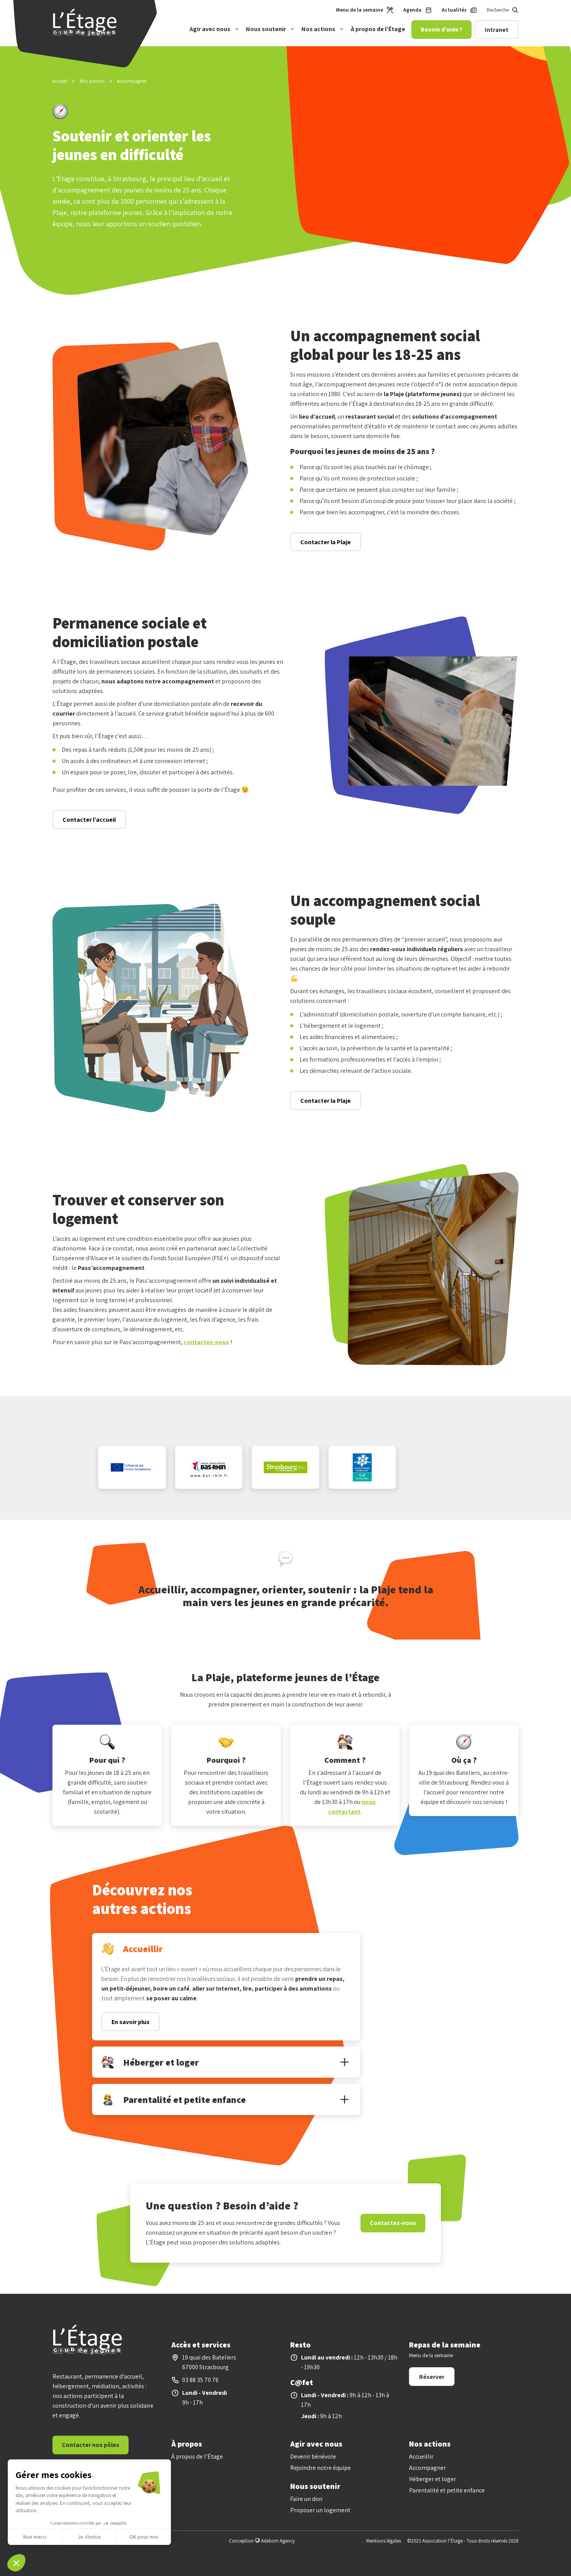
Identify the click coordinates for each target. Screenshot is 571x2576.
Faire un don (306, 2499)
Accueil (60, 81)
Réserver (432, 2377)
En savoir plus (131, 2022)
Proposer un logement (320, 2510)
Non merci (35, 2537)
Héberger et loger (433, 2479)
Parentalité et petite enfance (447, 2490)
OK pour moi (144, 2537)
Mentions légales (384, 2541)
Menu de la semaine (359, 10)
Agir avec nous (210, 29)
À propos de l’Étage (378, 29)
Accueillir (421, 2456)
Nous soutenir (266, 29)
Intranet (497, 30)
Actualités (454, 10)
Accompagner (427, 2468)
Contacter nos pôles (91, 2445)
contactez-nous (206, 1342)
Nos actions (318, 29)
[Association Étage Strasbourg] (85, 35)
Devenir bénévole (313, 2456)
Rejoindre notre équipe (320, 2468)
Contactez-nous (393, 2223)
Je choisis (89, 2537)
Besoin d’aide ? (441, 29)
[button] (16, 2563)
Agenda (412, 10)
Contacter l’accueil (89, 820)
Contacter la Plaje (326, 542)
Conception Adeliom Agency (262, 2541)
